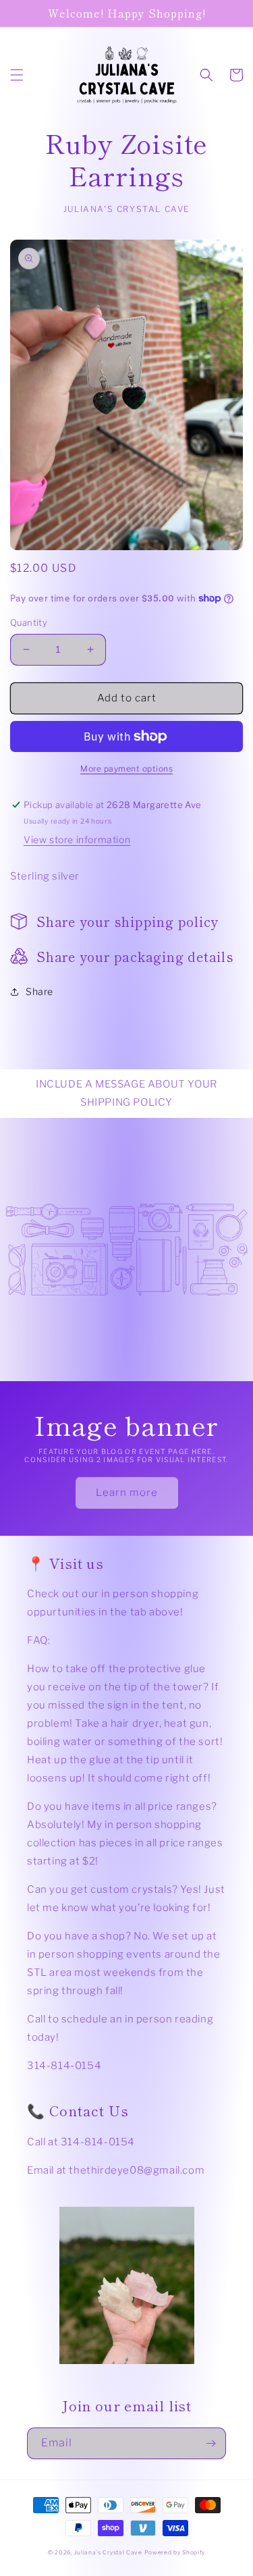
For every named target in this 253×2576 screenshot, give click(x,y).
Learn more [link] (127, 1493)
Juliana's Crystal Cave (108, 2552)
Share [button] (39, 991)
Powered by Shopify (175, 2552)
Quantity (29, 622)
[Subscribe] (210, 2443)
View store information (77, 839)
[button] (17, 75)
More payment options (126, 769)
